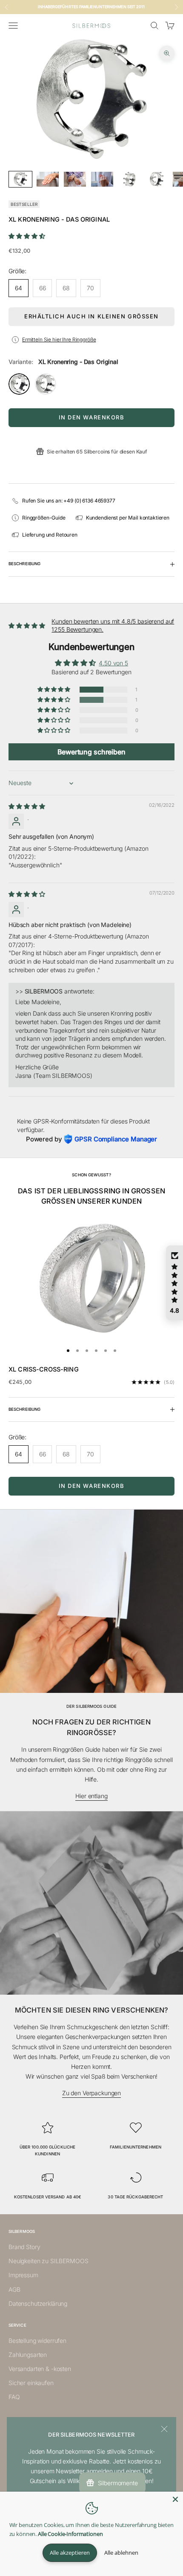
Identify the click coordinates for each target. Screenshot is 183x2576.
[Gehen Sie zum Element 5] (129, 179)
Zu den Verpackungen (91, 2093)
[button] (27, 236)
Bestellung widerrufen (37, 2341)
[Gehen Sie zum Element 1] (20, 179)
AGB (14, 2289)
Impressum (23, 2275)
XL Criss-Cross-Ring (44, 1369)
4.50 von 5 (113, 663)
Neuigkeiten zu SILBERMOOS (49, 2261)
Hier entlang (91, 1796)
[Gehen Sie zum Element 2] (48, 179)
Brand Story (24, 2247)
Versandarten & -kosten (40, 2369)
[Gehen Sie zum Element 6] (157, 179)
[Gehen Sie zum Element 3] (75, 179)
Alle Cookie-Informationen (70, 2534)
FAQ (14, 2397)
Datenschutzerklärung (38, 2303)
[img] (27, 806)
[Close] (175, 2499)
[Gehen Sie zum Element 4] (102, 179)
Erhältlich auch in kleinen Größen (91, 316)
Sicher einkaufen (31, 2383)
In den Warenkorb (92, 417)
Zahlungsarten (28, 2355)
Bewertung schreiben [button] (91, 752)
